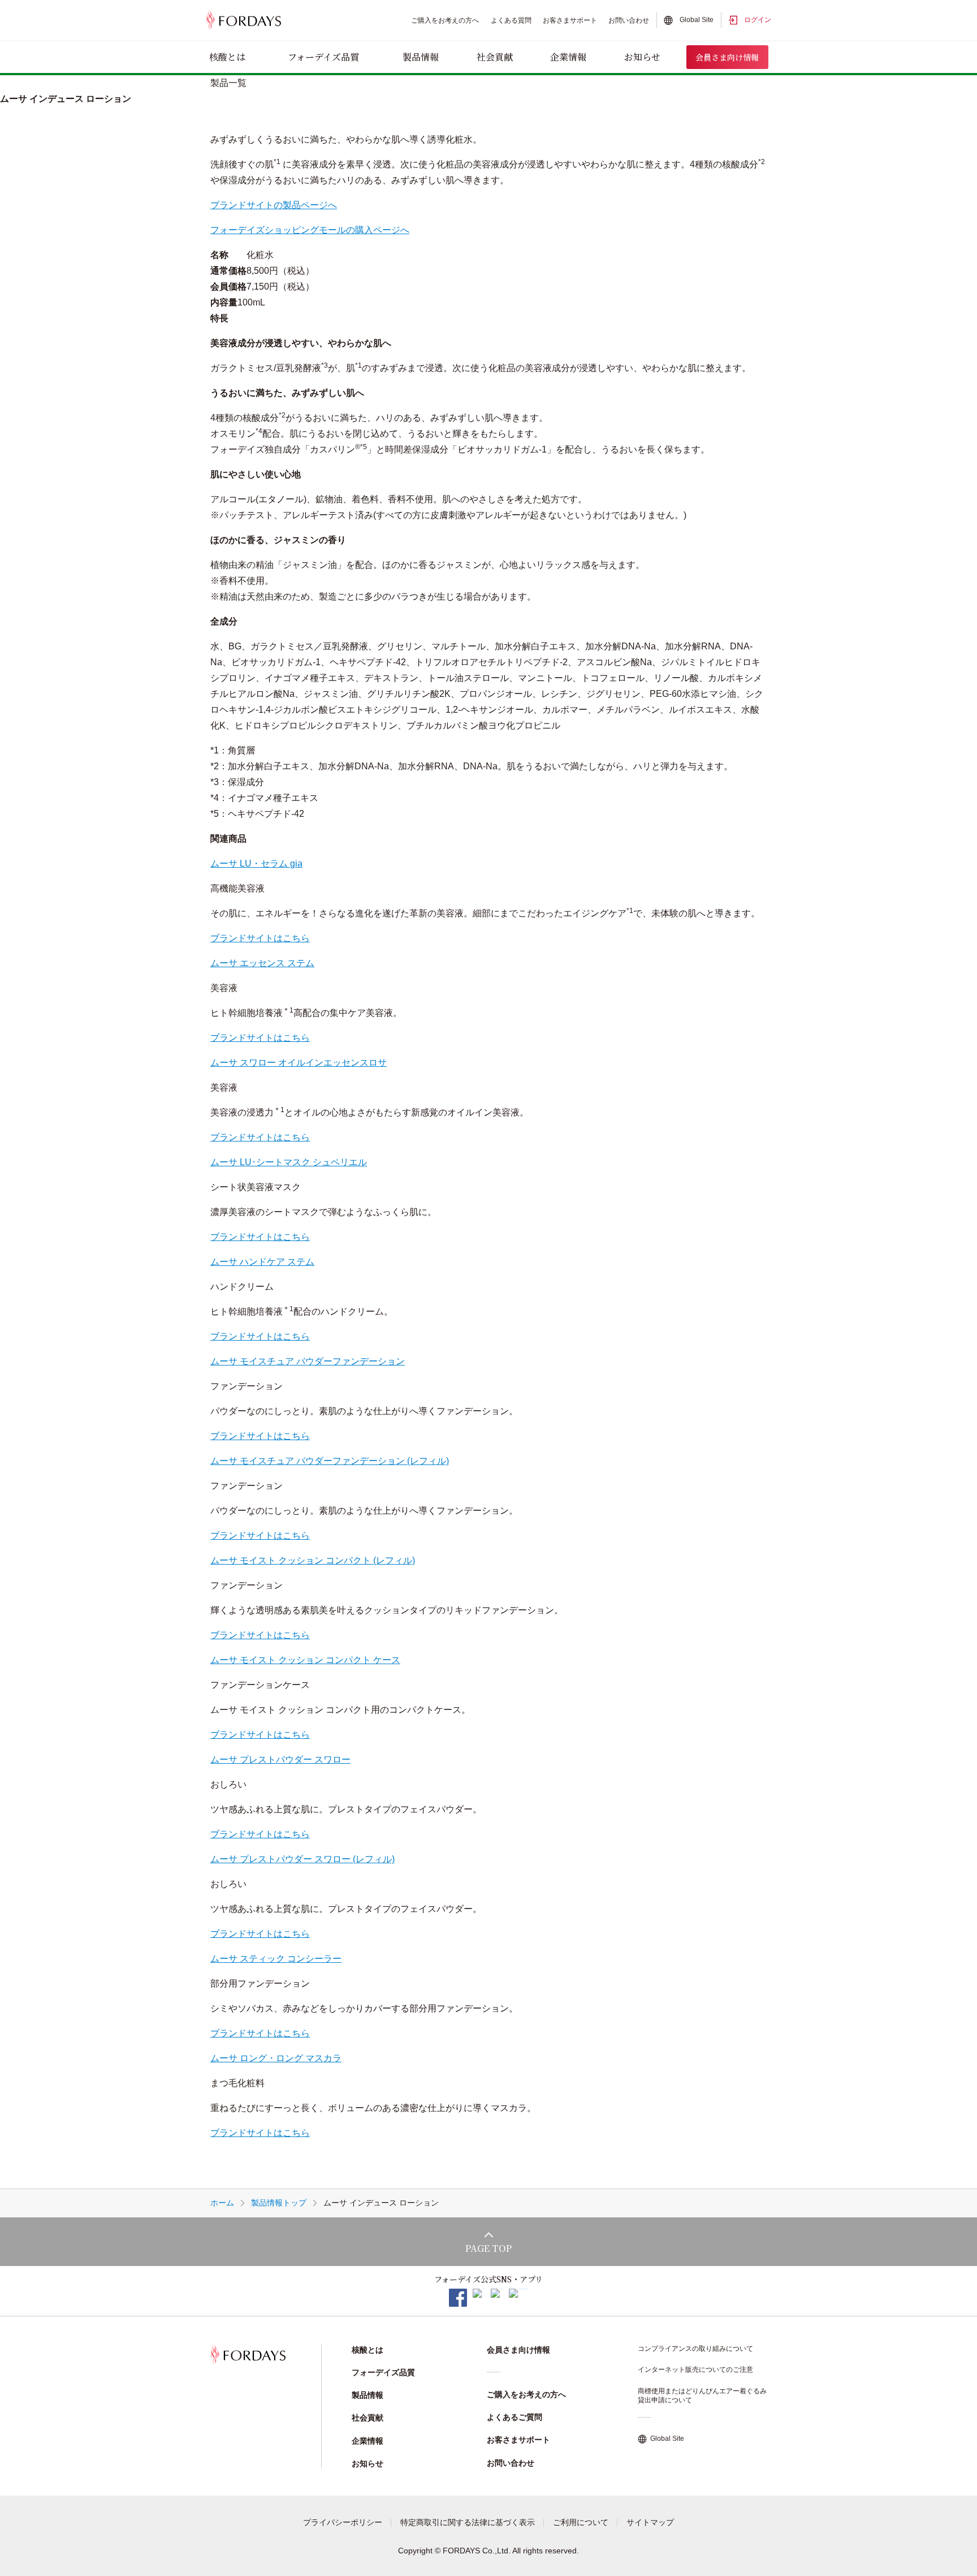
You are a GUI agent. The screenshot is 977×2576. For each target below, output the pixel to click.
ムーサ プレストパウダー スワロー (280, 1759)
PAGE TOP (488, 2248)
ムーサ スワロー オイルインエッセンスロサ (299, 1063)
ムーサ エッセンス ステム (262, 963)
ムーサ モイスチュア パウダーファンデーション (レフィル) (330, 1461)
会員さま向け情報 (727, 57)
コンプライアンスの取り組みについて (695, 2349)
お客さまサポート (570, 20)
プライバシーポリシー (343, 2522)
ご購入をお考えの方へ (445, 20)
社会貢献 (495, 57)
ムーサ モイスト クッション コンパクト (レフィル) (313, 1560)
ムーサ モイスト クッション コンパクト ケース (305, 1660)
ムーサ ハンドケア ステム (262, 1262)
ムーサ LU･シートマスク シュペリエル (289, 1162)
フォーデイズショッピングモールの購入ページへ (310, 230)
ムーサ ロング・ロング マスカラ (276, 2058)
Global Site (697, 20)
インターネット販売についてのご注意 (695, 2370)
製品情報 (421, 57)
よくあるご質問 (515, 2417)
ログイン (758, 20)
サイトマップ (650, 2522)
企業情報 (568, 57)
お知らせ (642, 57)
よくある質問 (511, 20)
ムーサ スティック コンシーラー (276, 1959)
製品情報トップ (279, 2203)
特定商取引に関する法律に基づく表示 (468, 2522)
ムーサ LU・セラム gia (256, 863)
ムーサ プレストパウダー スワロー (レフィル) (302, 1859)
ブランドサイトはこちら (260, 938)
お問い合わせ (629, 20)
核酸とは (227, 57)
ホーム (222, 2203)
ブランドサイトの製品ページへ (274, 205)
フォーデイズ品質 (323, 57)
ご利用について (581, 2522)
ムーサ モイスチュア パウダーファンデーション (308, 1361)
